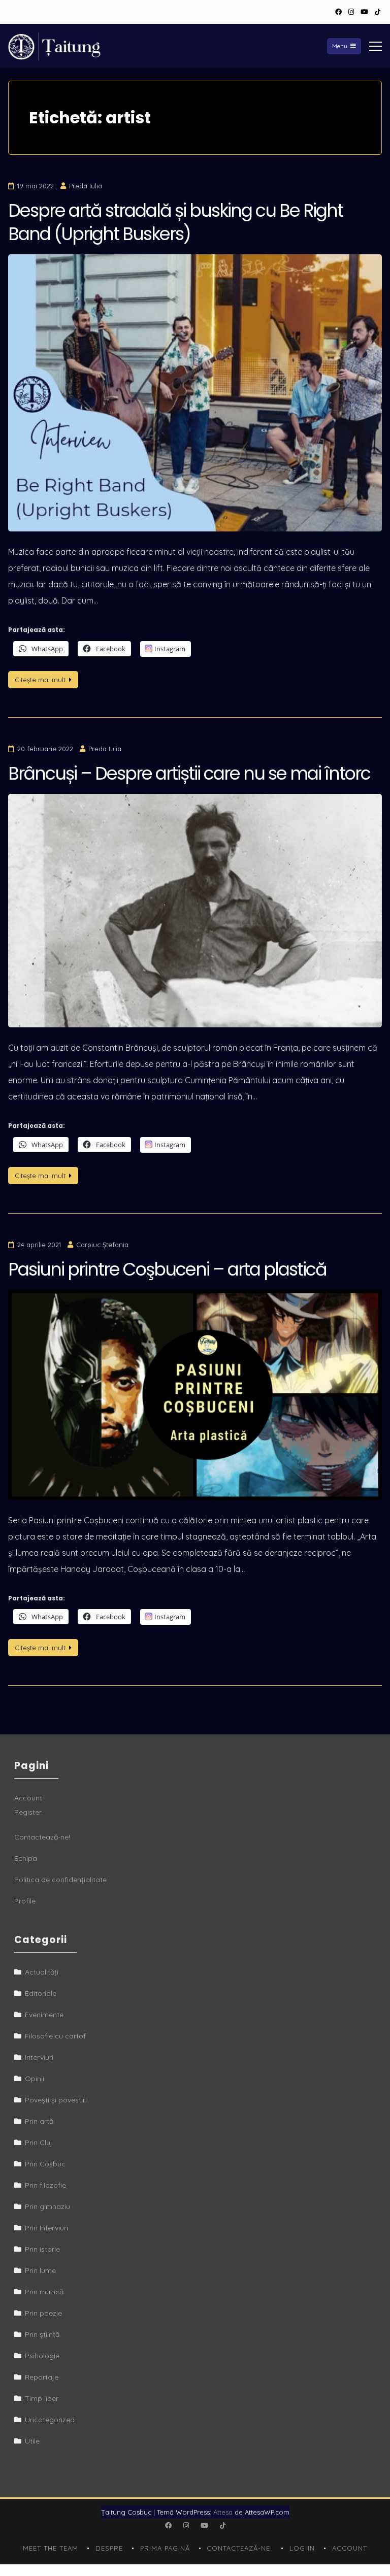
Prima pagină (165, 2548)
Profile (25, 1901)
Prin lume (40, 2270)
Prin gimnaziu (47, 2206)
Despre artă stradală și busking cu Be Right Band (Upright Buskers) (175, 222)
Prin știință (42, 2334)
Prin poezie (43, 2313)
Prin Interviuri (46, 2228)
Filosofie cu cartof (55, 2036)
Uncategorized (50, 2420)
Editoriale (41, 1993)
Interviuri (39, 2057)
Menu (340, 46)
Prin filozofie (45, 2185)
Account (28, 1798)
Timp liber (42, 2398)
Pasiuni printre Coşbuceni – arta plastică (167, 1269)
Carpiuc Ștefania (102, 1245)
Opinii (35, 2079)
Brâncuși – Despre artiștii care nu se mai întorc (189, 773)
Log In (302, 2548)
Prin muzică (44, 2292)
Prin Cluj (39, 2143)
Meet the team (51, 2548)
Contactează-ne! (42, 1837)
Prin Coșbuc (45, 2164)
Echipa (26, 1858)
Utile (32, 2441)
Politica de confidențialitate (60, 1880)
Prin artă (39, 2121)
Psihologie (42, 2356)
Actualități (42, 1972)
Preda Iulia (86, 186)
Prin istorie (42, 2249)
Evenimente (44, 2015)
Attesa (223, 2512)
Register (28, 1812)
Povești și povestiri (56, 2100)
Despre (109, 2548)
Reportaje (42, 2377)
